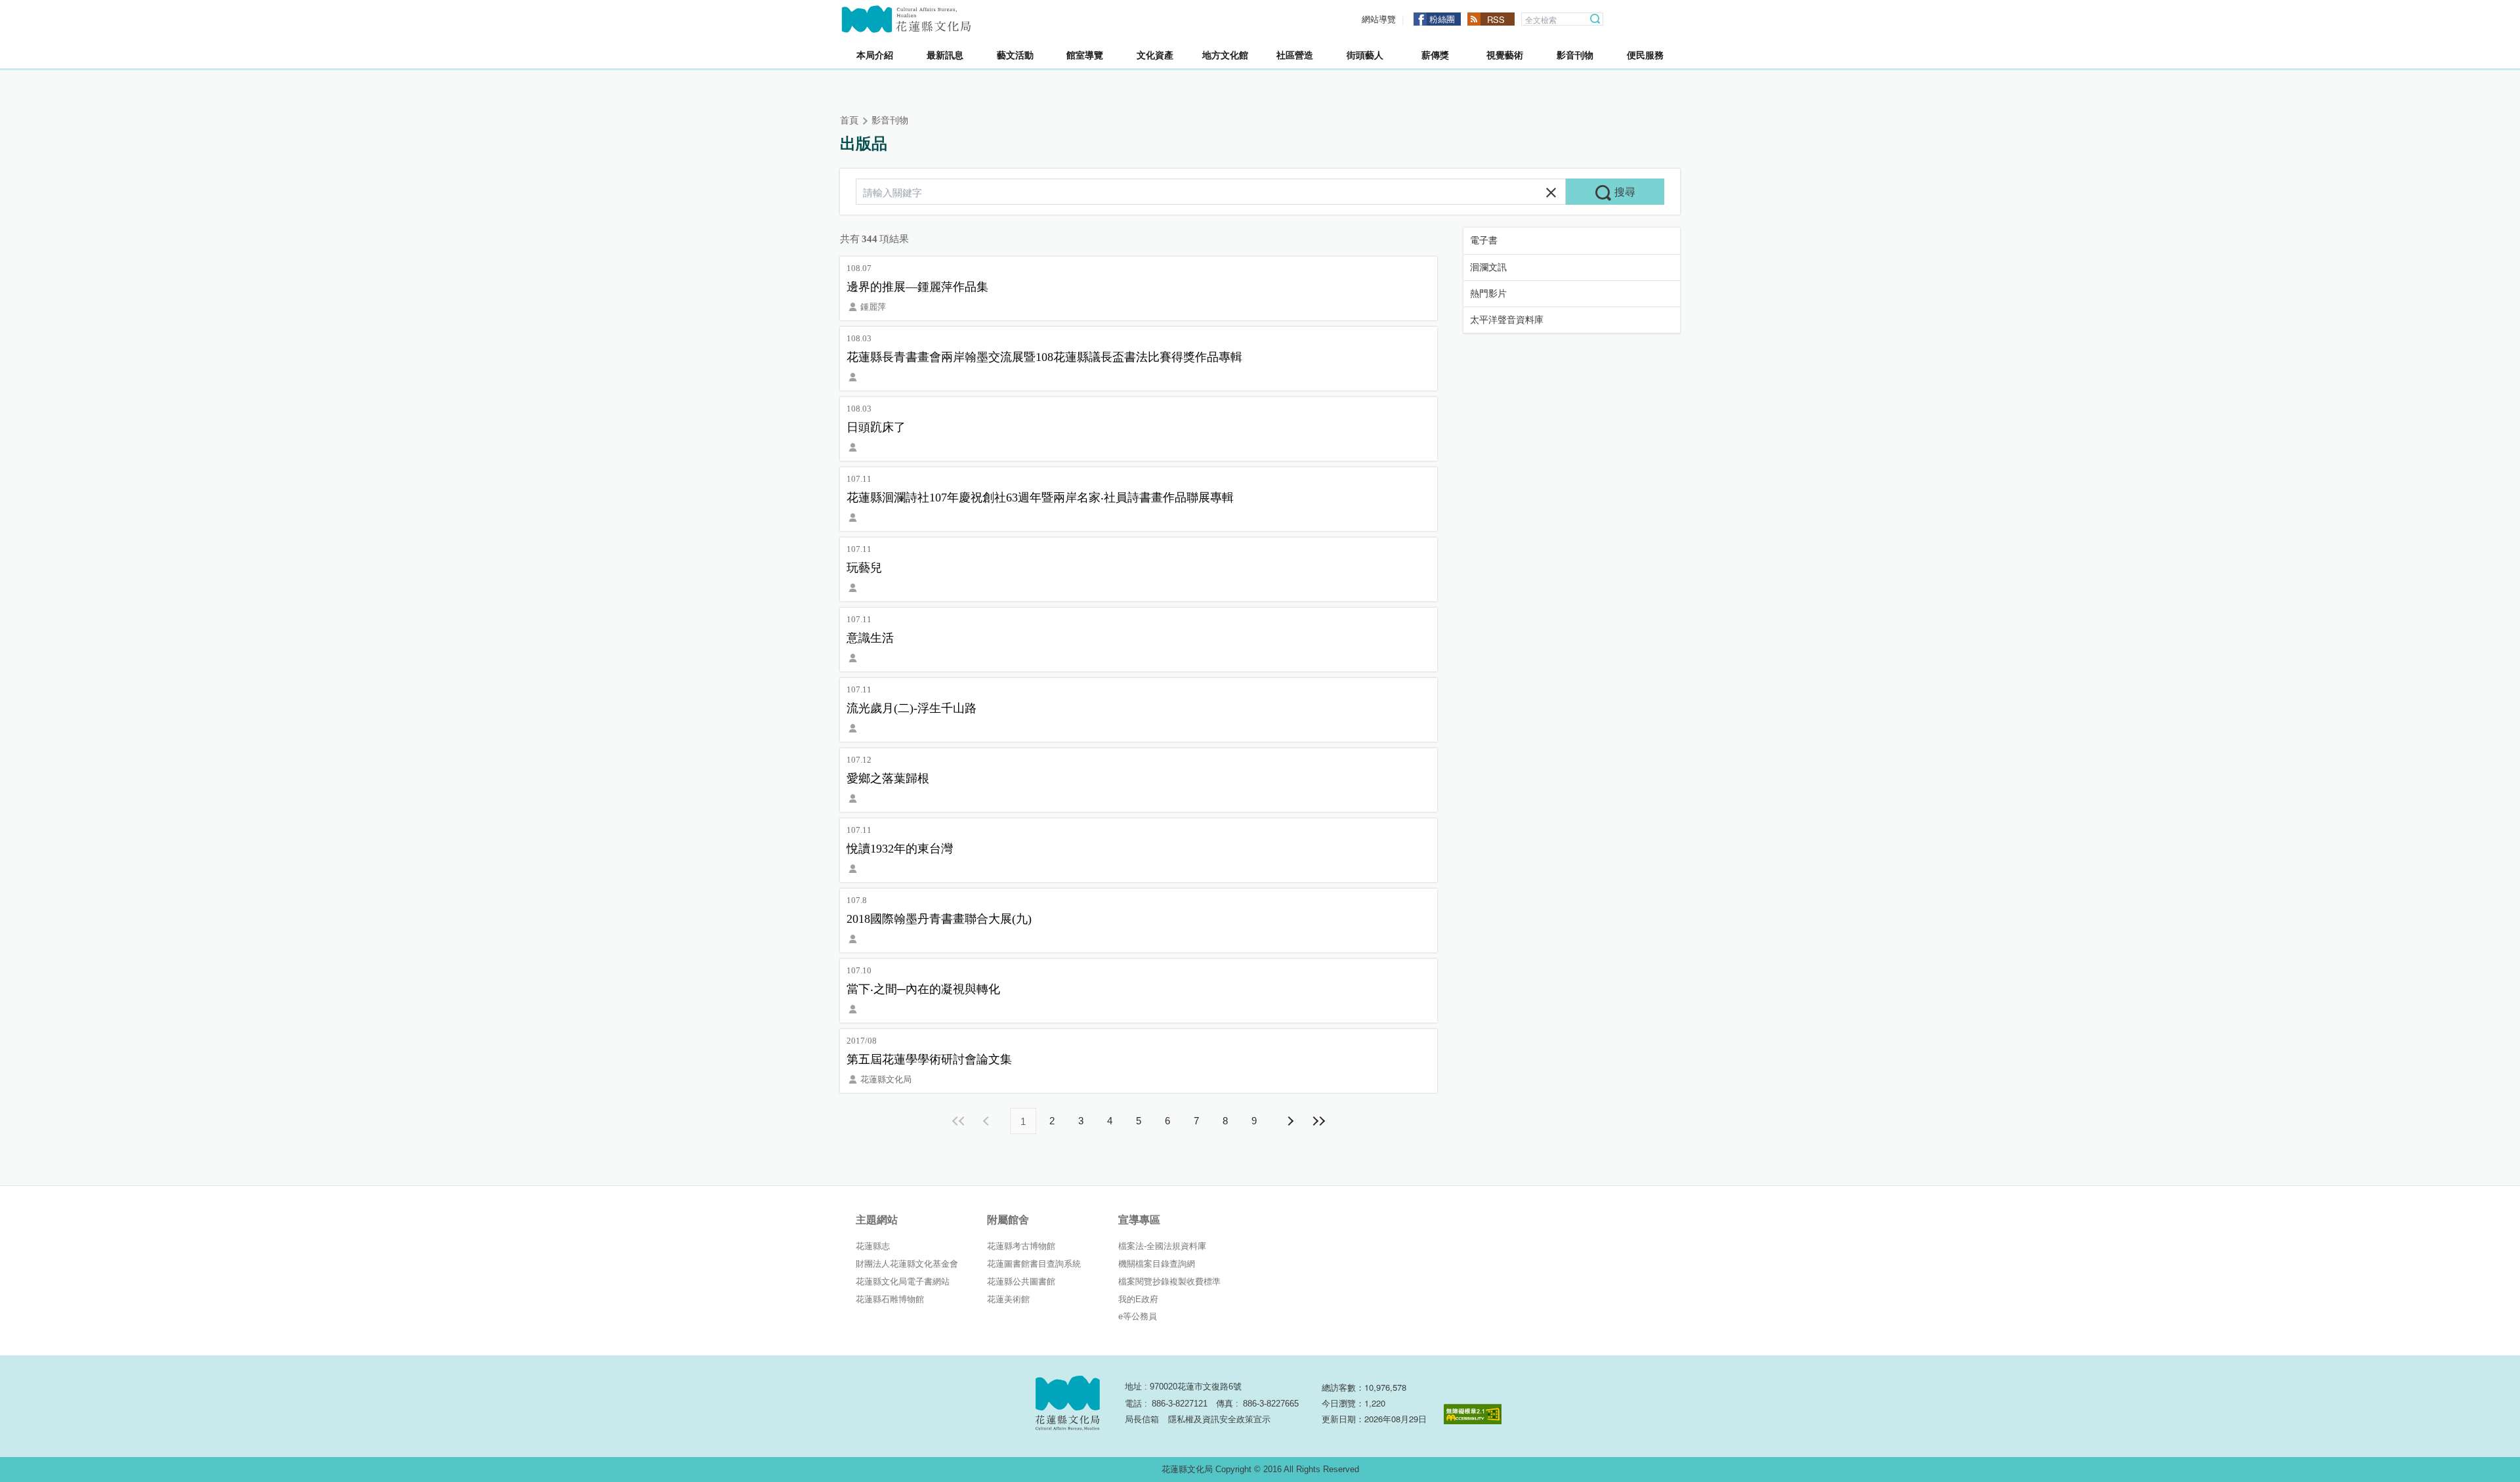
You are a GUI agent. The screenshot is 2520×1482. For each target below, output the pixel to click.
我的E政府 (1138, 1299)
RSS (1496, 19)
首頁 (849, 120)
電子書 (1484, 241)
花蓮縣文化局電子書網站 (903, 1281)
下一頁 (1290, 1121)
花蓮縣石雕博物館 (890, 1299)
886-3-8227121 (1180, 1404)
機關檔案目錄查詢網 (1157, 1264)
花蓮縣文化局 (906, 19)
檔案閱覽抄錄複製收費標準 (1169, 1281)
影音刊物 (890, 120)
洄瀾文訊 (1488, 267)
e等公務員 (1138, 1316)
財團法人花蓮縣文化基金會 (907, 1264)
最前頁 (959, 1121)
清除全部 (1551, 193)
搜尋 (1595, 19)
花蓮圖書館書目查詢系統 (1034, 1264)
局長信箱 (1142, 1419)
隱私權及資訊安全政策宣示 (1219, 1419)
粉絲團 (1442, 19)
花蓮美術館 (1008, 1299)
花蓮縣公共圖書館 (1021, 1281)
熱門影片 (1488, 294)
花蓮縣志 (873, 1246)
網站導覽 (1379, 19)
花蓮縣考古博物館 (1021, 1246)
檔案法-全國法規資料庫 (1162, 1246)
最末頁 (1318, 1121)
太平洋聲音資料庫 (1507, 320)
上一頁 (988, 1121)
